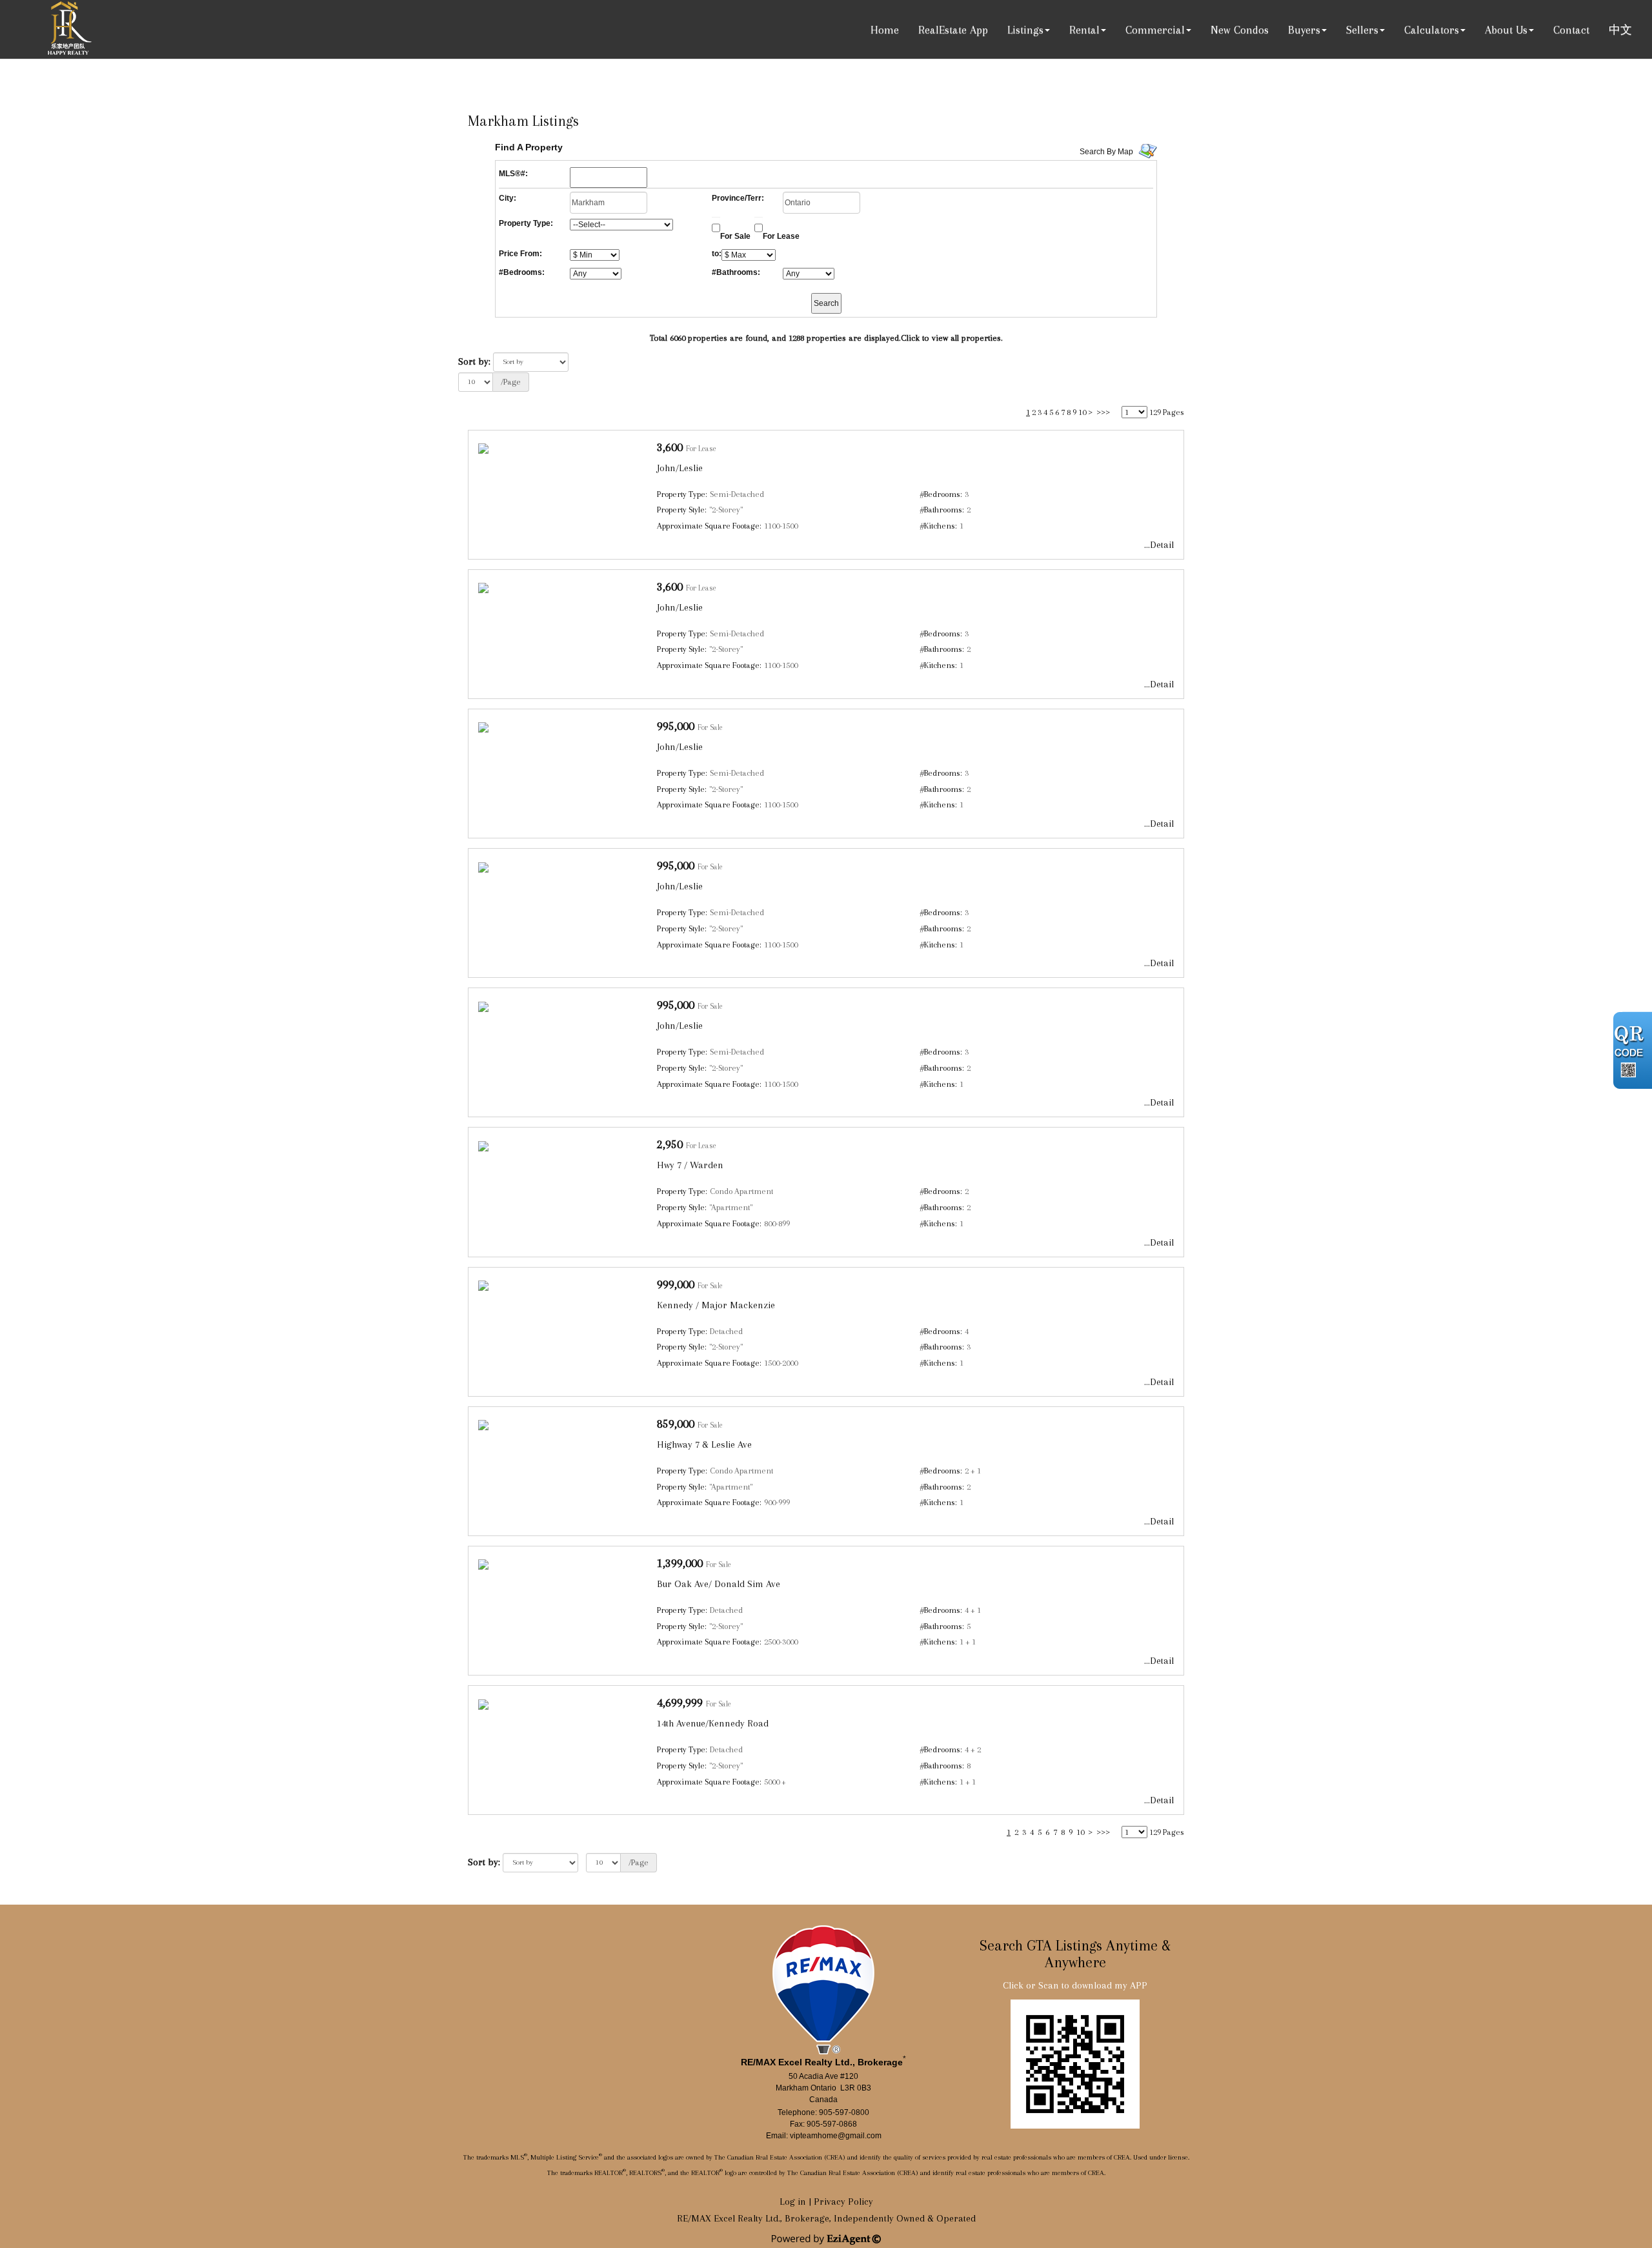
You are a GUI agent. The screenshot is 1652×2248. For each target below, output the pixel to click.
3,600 (670, 447)
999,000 (676, 1284)
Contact (1571, 30)
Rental (1084, 30)
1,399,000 (680, 1563)
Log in (793, 2202)
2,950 (670, 1144)
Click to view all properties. (952, 338)
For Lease (781, 236)
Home (885, 30)
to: (717, 254)
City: (508, 198)
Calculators (1432, 30)
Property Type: (526, 223)
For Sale (735, 236)
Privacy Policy (843, 2202)
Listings (1025, 30)
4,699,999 (680, 1702)
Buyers (1304, 30)
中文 (1620, 30)
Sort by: (474, 361)
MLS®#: (513, 174)
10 (1082, 412)
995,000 (676, 726)
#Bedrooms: (522, 272)
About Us (1506, 30)
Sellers (1362, 30)
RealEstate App (953, 30)
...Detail (1159, 545)
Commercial (1155, 30)
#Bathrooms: (736, 272)
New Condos (1240, 30)
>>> (1103, 412)
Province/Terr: (738, 198)
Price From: (520, 254)
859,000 (676, 1423)
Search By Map (1106, 152)
